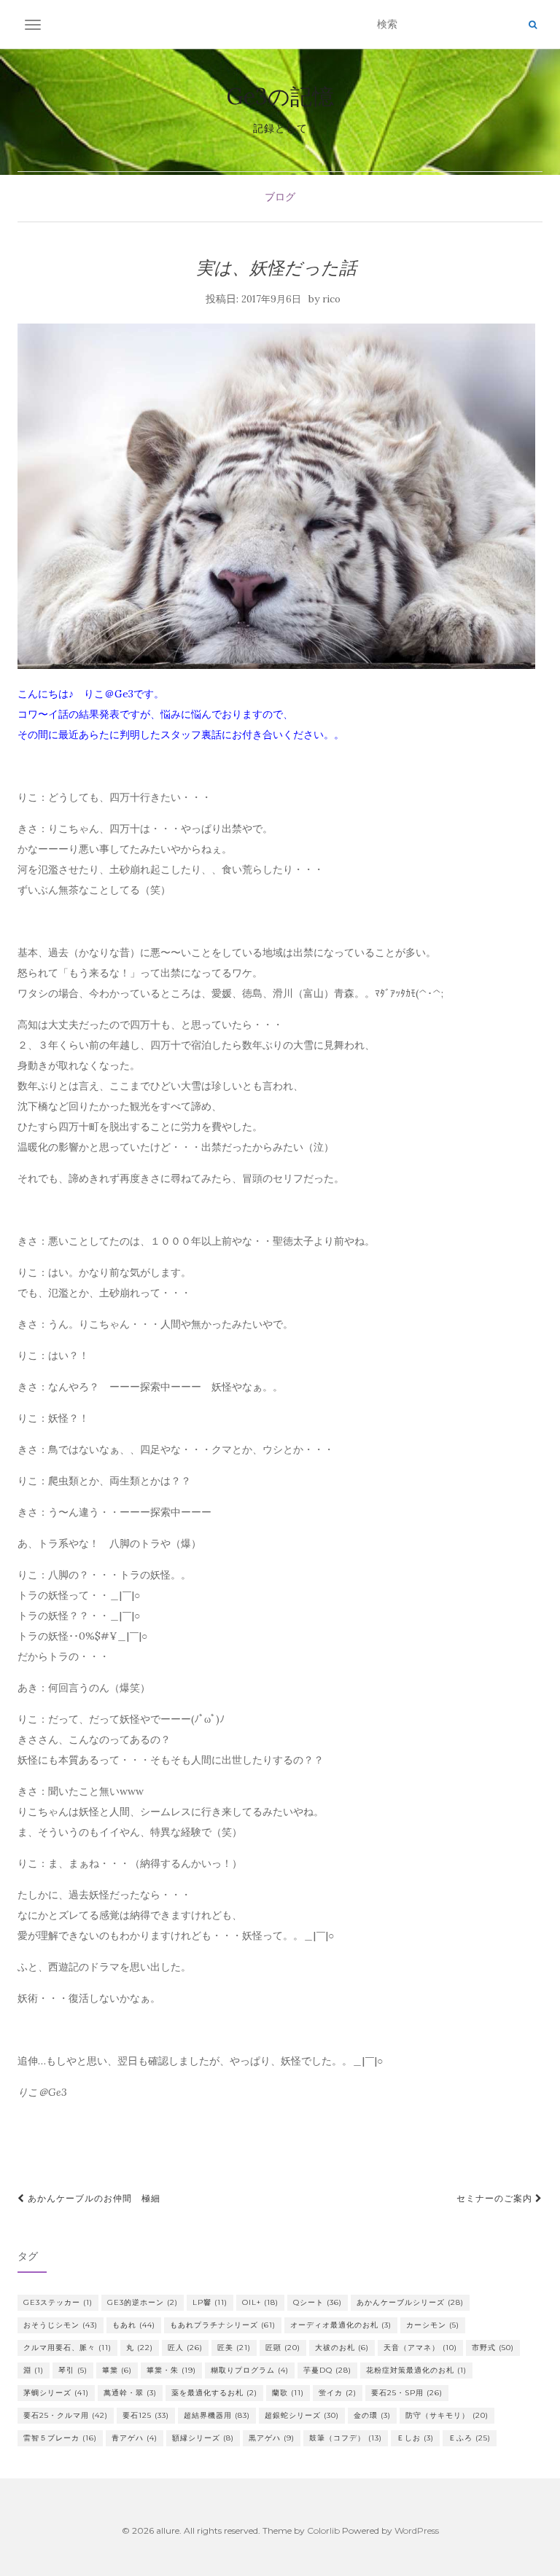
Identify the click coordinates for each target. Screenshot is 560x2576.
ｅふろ (470, 2438)
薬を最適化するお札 (214, 2393)
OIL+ (260, 2302)
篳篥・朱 (171, 2370)
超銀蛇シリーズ (302, 2415)
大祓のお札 (342, 2348)
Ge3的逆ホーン (143, 2302)
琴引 (73, 2370)
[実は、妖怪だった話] (276, 496)
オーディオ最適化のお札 (341, 2325)
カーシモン (433, 2325)
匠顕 (283, 2348)
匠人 (185, 2348)
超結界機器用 (217, 2415)
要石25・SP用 (407, 2393)
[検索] (533, 25)
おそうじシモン (61, 2325)
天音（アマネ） (420, 2348)
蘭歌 (288, 2393)
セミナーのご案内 (496, 2198)
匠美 (234, 2348)
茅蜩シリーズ (56, 2393)
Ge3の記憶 (280, 96)
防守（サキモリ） (447, 2415)
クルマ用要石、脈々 (67, 2348)
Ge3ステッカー (58, 2302)
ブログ (280, 197)
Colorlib (323, 2530)
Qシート (318, 2302)
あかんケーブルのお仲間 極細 (93, 2198)
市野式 (493, 2348)
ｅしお (415, 2438)
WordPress (417, 2530)
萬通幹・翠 (130, 2393)
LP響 (210, 2302)
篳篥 (117, 2370)
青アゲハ (135, 2438)
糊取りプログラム (250, 2370)
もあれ (134, 2325)
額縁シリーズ (203, 2438)
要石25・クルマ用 (66, 2415)
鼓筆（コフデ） (346, 2438)
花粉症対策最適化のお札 (416, 2370)
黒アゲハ (272, 2438)
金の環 (372, 2415)
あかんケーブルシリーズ (410, 2302)
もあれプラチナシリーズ (223, 2325)
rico (331, 299)
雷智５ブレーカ (60, 2438)
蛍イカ (338, 2393)
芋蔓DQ (327, 2370)
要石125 (146, 2415)
